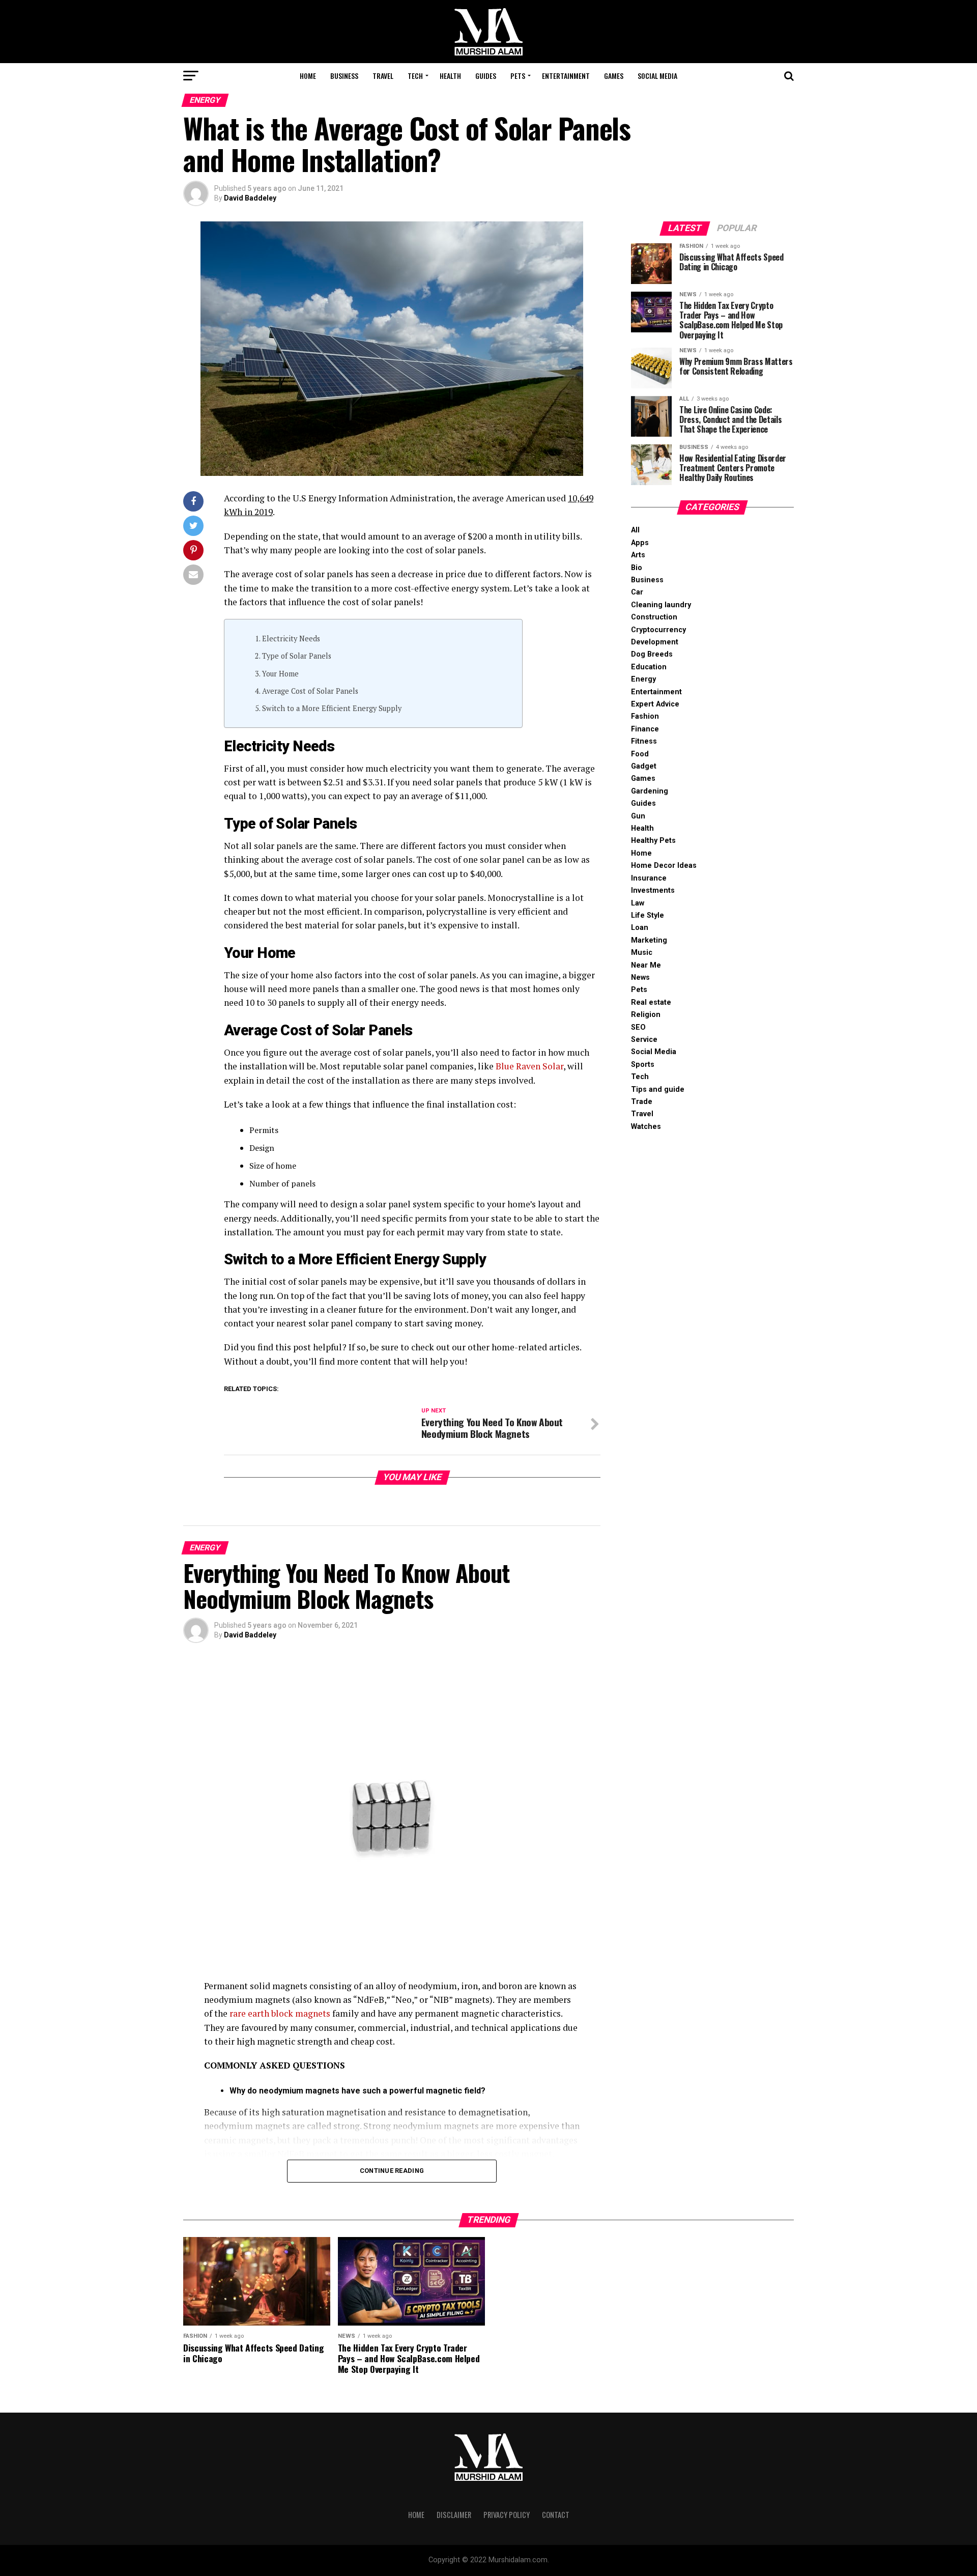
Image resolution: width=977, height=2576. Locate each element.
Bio (637, 568)
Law (638, 903)
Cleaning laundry (661, 605)
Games (614, 76)
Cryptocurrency (658, 630)
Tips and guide (658, 1089)
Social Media (657, 76)
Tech (415, 76)
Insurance (649, 878)
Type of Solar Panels (297, 656)
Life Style (648, 915)
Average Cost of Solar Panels (311, 691)
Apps (640, 543)
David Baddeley (250, 198)
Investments (653, 890)
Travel (383, 76)
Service (644, 1040)
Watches (646, 1127)
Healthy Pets (653, 841)
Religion (646, 1015)
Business (344, 76)
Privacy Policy (507, 2515)
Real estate (651, 1002)
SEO (638, 1027)
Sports (643, 1065)
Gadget (644, 766)
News (640, 978)
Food (640, 754)
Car (637, 592)
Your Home (280, 674)
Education (649, 667)
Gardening (650, 791)
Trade (642, 1102)
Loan (640, 928)
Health (450, 76)
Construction (654, 617)
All (635, 530)
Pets (518, 76)
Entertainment (566, 76)
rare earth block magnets (280, 2013)
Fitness (644, 741)
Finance (645, 729)
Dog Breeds (652, 654)
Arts (638, 555)
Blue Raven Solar (529, 1066)
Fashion (645, 716)
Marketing (649, 940)
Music (642, 953)
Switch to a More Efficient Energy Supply (332, 708)
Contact (556, 2515)
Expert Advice (655, 704)
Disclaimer (454, 2515)
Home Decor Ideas (664, 866)
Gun (638, 816)
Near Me (646, 965)
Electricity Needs (291, 639)
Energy (643, 679)
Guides (486, 76)
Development (655, 642)
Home (308, 76)
